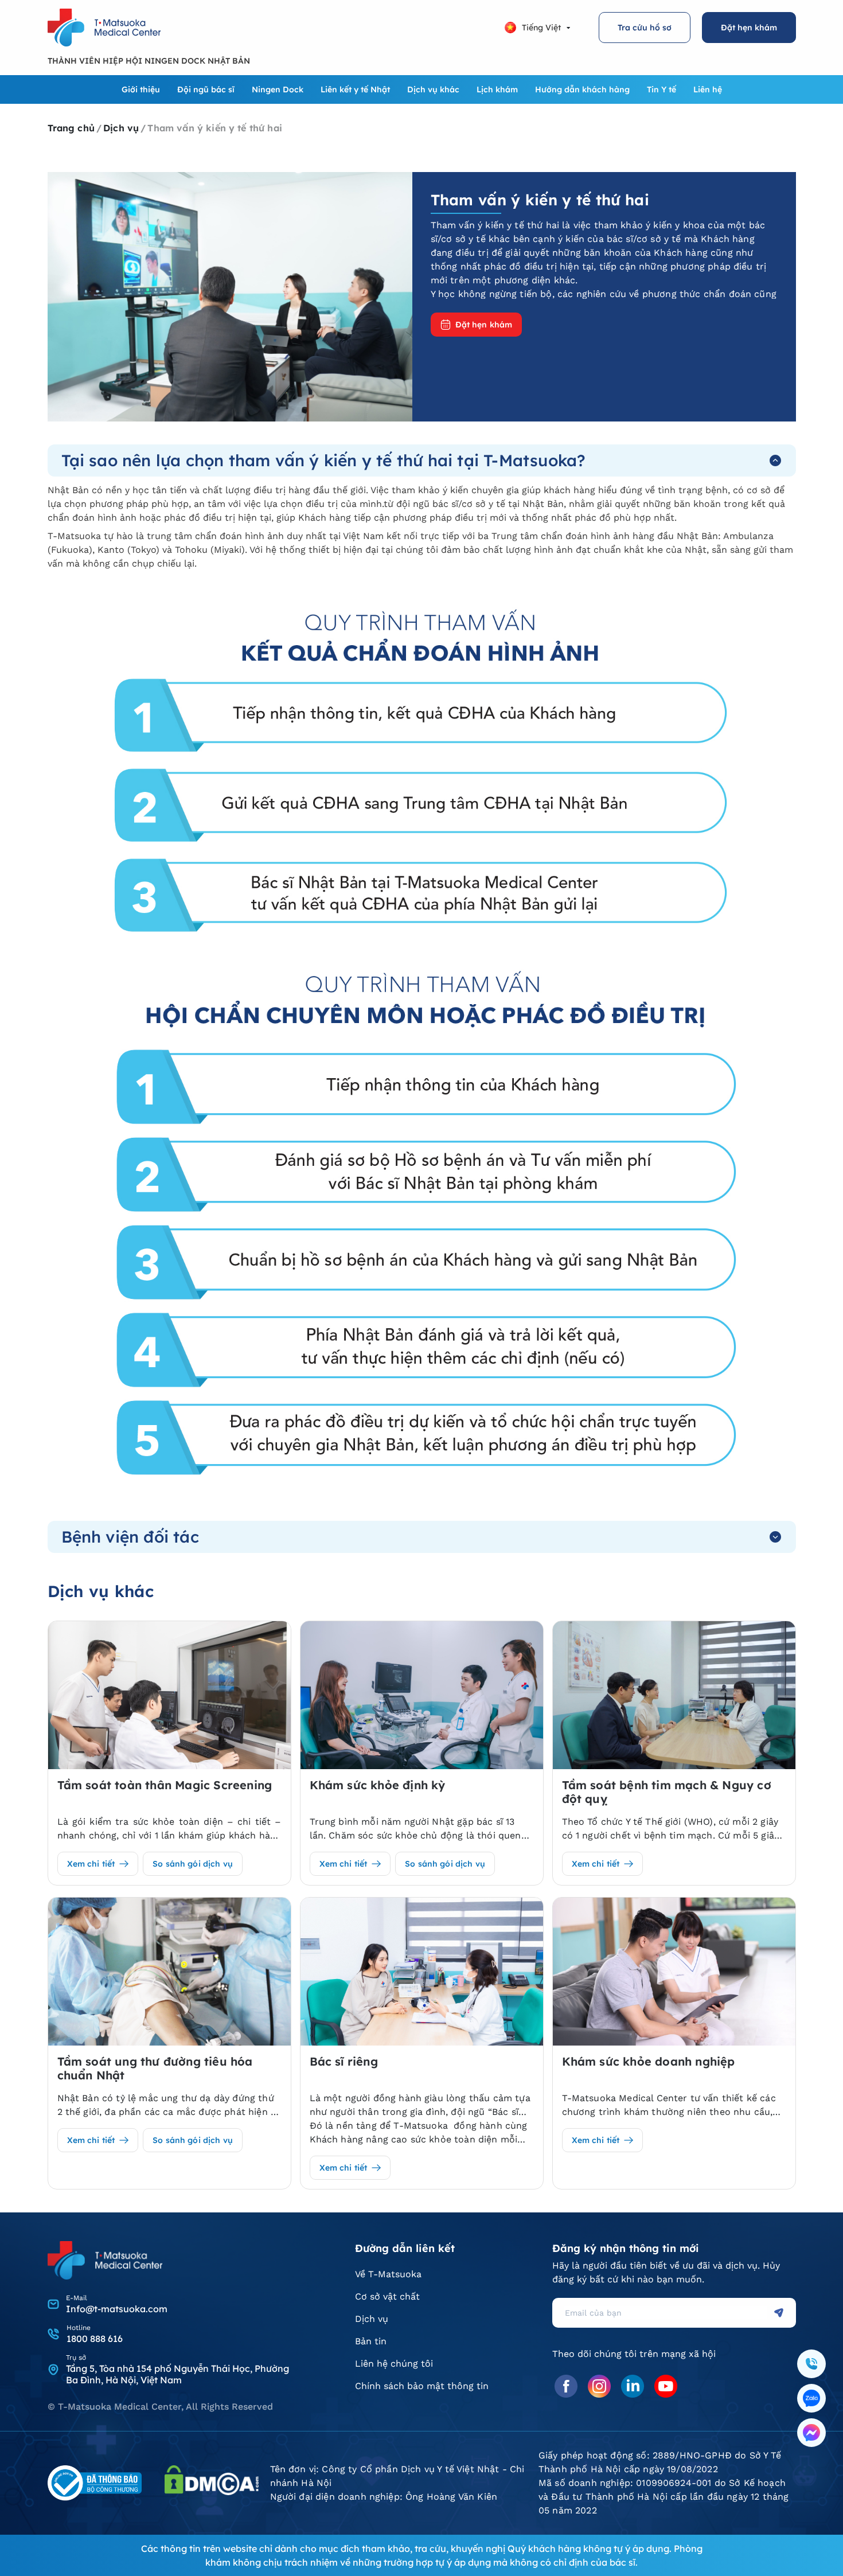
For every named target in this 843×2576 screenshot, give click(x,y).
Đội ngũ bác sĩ (206, 89)
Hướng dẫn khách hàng (582, 89)
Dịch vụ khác (433, 89)
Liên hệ (708, 89)
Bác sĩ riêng (344, 2062)
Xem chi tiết (91, 1864)
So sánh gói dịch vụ (193, 1864)
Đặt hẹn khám (749, 28)
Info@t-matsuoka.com (117, 2309)
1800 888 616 (95, 2339)
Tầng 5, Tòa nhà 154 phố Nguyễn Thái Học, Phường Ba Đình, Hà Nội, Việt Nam (177, 2374)
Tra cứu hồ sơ (645, 28)
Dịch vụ (372, 2319)
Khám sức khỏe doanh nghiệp (649, 2062)
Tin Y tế (661, 89)
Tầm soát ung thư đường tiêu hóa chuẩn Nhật (155, 2068)
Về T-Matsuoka (388, 2274)
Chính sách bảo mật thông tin (422, 2386)
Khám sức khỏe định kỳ (378, 1785)
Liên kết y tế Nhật (355, 89)
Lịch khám (497, 89)
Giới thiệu (141, 89)
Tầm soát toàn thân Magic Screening (165, 1785)
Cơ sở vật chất (387, 2296)
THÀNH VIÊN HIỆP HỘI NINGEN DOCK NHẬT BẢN (149, 61)
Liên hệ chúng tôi (394, 2364)
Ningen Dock (278, 89)
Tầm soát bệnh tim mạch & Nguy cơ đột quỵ (667, 1792)
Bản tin (371, 2341)
